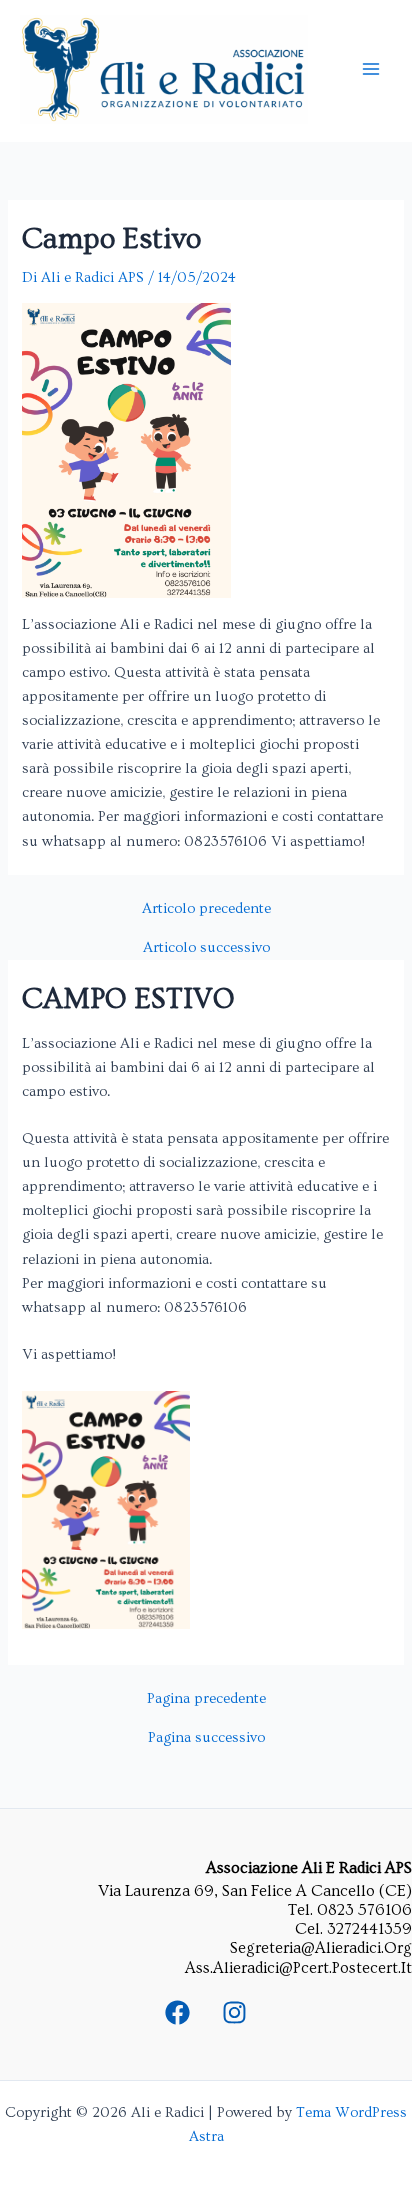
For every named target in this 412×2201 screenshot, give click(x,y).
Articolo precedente (206, 909)
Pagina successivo (206, 1738)
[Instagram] (234, 2012)
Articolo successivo (206, 948)
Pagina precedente (206, 1699)
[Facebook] (177, 2012)
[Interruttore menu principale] (371, 69)
